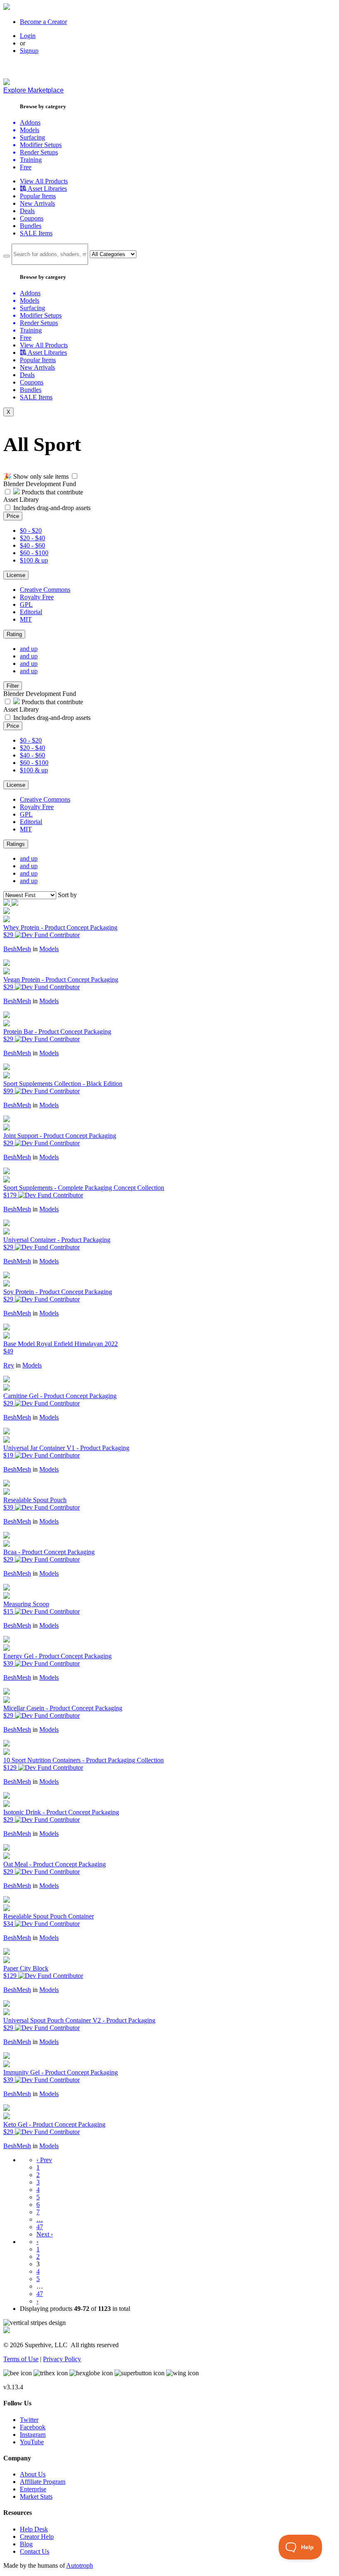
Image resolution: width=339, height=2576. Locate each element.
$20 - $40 (32, 538)
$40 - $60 (32, 545)
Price (13, 516)
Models (49, 949)
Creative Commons (45, 590)
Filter (13, 686)
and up (29, 649)
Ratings (16, 844)
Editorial (31, 612)
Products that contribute (51, 492)
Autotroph (80, 2565)
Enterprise (33, 2489)
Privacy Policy (62, 2359)
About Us (33, 2474)
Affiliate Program (43, 2482)
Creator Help (37, 2537)
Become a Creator (43, 22)
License (16, 575)
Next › (45, 2234)
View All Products (44, 181)
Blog (26, 2544)
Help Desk (34, 2529)
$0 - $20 (31, 531)
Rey (9, 1365)
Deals (27, 211)
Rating (14, 634)
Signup (29, 51)
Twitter (29, 2420)
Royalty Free (37, 597)
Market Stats (36, 2496)
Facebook (33, 2427)
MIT (26, 619)
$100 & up (34, 560)
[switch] (75, 476)
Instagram (33, 2435)
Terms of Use (21, 2359)
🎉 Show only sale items (36, 476)
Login (28, 36)
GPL (26, 604)
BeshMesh (17, 949)
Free (26, 167)
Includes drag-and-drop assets (52, 508)
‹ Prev (44, 2160)
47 (40, 2227)
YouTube (32, 2442)
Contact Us (35, 2551)
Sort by (67, 895)
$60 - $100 (34, 553)
